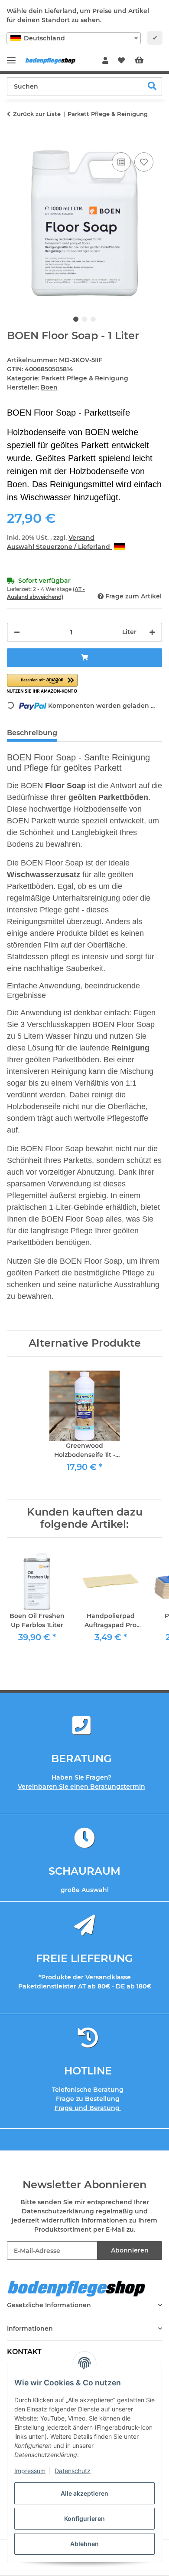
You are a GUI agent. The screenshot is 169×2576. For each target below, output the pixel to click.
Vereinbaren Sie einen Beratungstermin (81, 1787)
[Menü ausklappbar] (11, 57)
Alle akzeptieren (84, 2493)
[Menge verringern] (17, 632)
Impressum (30, 2471)
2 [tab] (84, 319)
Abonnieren (130, 2250)
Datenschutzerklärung (58, 2211)
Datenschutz (73, 2471)
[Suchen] (152, 87)
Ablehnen (84, 2544)
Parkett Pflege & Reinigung (85, 378)
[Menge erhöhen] (152, 632)
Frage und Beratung (88, 2108)
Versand (81, 538)
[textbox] (74, 38)
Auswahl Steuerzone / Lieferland (59, 547)
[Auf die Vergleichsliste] (121, 162)
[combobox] (74, 38)
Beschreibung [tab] (32, 733)
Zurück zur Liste (37, 114)
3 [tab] (93, 319)
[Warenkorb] (146, 61)
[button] (105, 61)
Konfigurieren (84, 2518)
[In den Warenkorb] (14, 141)
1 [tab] (76, 319)
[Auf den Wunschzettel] (144, 162)
